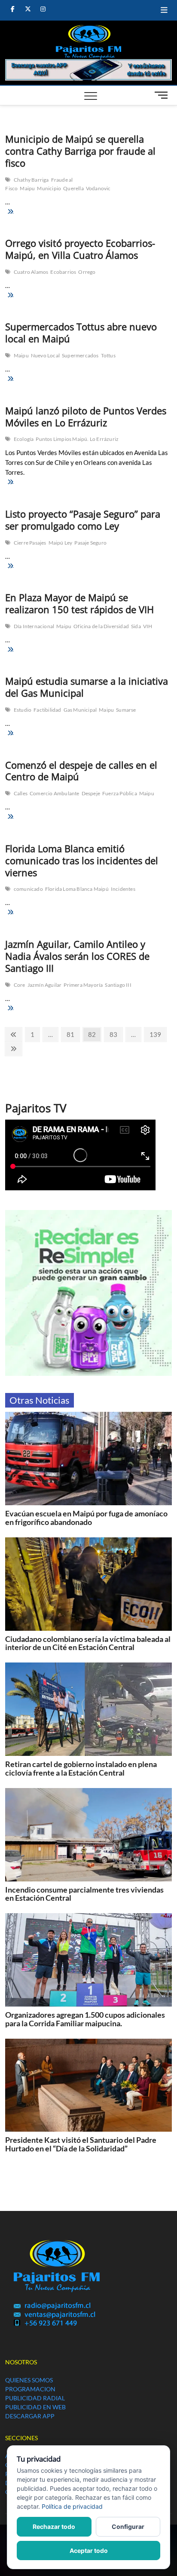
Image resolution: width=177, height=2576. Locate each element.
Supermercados (80, 355)
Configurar (128, 2527)
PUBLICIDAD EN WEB (35, 2407)
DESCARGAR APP (30, 2416)
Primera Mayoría (83, 985)
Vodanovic (98, 188)
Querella (73, 188)
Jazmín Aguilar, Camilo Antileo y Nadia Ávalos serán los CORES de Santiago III (77, 956)
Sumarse (126, 710)
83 (116, 1034)
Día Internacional (34, 626)
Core (20, 985)
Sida (136, 626)
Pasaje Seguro (90, 543)
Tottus (108, 355)
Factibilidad (47, 710)
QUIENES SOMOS (29, 2380)
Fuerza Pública (120, 793)
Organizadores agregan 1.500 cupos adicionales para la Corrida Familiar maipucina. (85, 2019)
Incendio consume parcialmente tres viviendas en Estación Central (84, 1894)
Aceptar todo (89, 2551)
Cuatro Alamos (31, 272)
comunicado (28, 889)
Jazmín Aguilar (45, 985)
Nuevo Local (45, 355)
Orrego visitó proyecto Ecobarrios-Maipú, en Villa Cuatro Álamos (80, 249)
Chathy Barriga (31, 180)
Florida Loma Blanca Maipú (77, 889)
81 (73, 1034)
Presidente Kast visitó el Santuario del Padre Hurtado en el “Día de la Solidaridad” (81, 2144)
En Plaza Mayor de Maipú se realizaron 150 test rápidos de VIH (79, 603)
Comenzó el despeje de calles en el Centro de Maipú (81, 771)
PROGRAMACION (30, 2389)
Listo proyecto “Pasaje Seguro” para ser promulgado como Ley (83, 520)
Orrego (87, 272)
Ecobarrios (63, 272)
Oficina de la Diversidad (101, 626)
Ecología (24, 439)
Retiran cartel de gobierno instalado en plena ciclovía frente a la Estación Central (81, 1768)
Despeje (91, 793)
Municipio (49, 188)
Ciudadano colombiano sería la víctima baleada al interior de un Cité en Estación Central (88, 1643)
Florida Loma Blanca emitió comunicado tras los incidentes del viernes (82, 860)
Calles (21, 793)
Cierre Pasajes (30, 543)
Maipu (27, 188)
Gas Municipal (80, 710)
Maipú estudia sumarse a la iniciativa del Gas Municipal (87, 687)
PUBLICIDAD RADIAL (35, 2398)
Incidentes (123, 889)
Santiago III (118, 985)
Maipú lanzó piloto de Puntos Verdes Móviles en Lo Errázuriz (86, 416)
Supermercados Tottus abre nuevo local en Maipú (81, 332)
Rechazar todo (54, 2527)
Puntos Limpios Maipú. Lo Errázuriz (77, 439)
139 (158, 1034)
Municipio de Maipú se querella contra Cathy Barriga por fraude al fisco (80, 151)
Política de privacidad (72, 2506)
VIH (148, 626)
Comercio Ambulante (55, 793)
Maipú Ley (61, 543)
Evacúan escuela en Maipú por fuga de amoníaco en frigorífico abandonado (86, 1518)
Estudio (23, 710)
